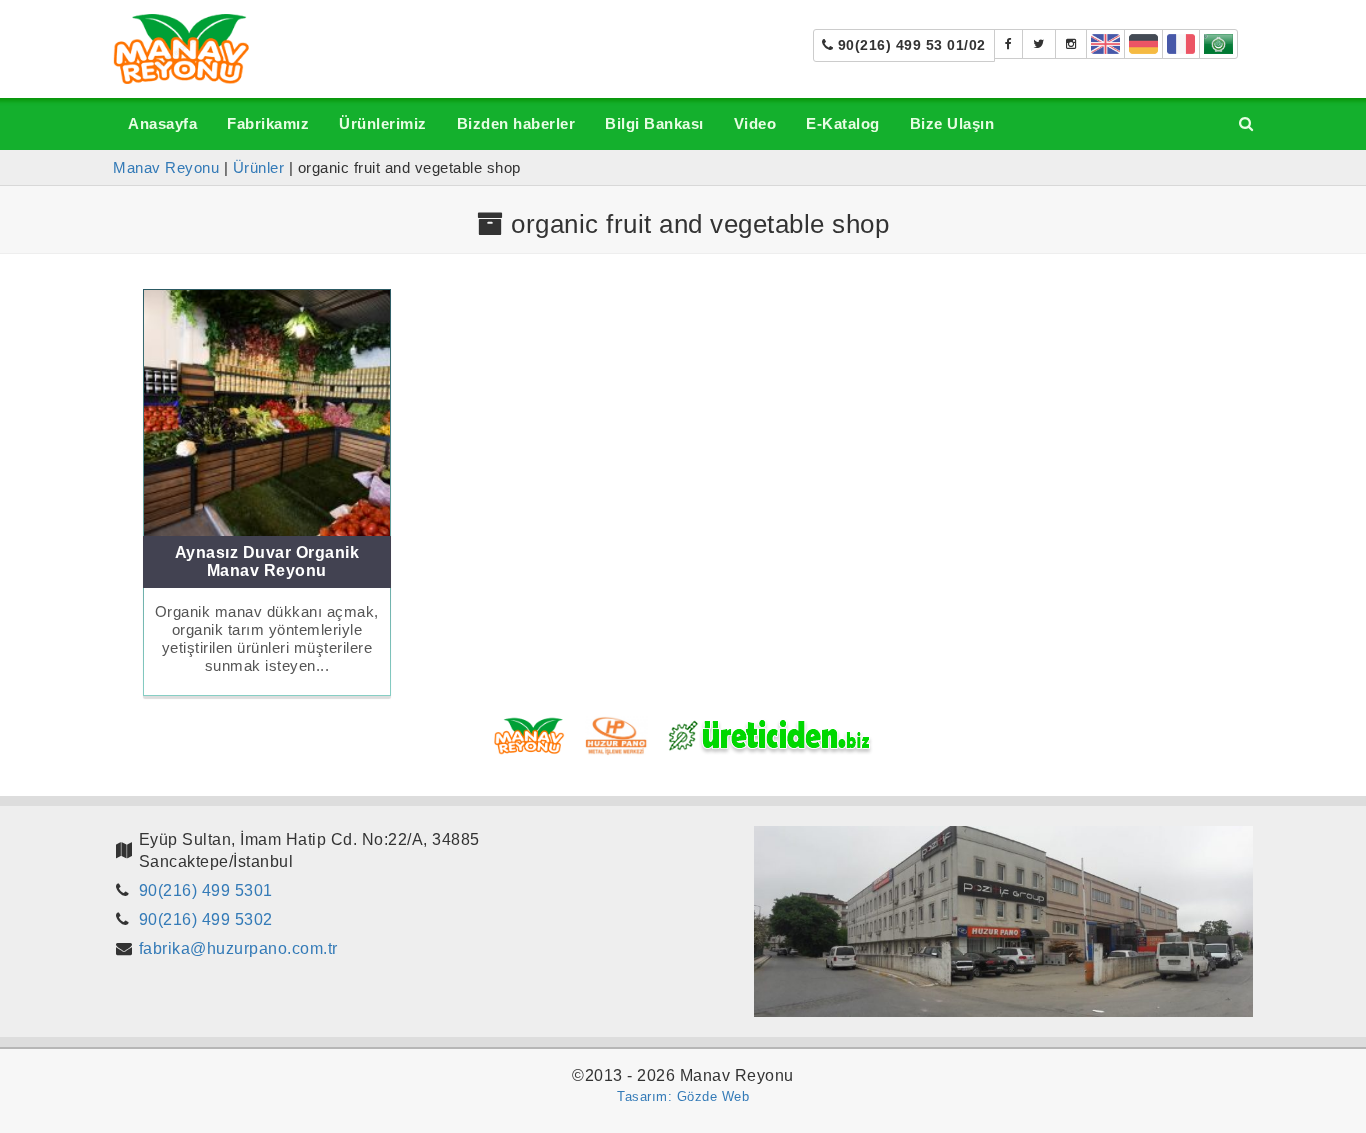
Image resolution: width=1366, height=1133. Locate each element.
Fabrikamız (268, 123)
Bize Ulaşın (952, 123)
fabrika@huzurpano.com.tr (238, 948)
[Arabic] (1218, 44)
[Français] (1181, 44)
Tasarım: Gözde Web (683, 1096)
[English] (1105, 44)
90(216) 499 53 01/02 (909, 45)
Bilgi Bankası (654, 123)
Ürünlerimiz (383, 123)
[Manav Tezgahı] (1039, 44)
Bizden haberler (516, 123)
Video (755, 123)
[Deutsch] (1143, 44)
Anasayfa (162, 123)
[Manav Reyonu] (182, 47)
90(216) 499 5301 (206, 890)
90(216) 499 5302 (206, 919)
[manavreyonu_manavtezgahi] (1071, 44)
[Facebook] (1009, 44)
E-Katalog (843, 123)
